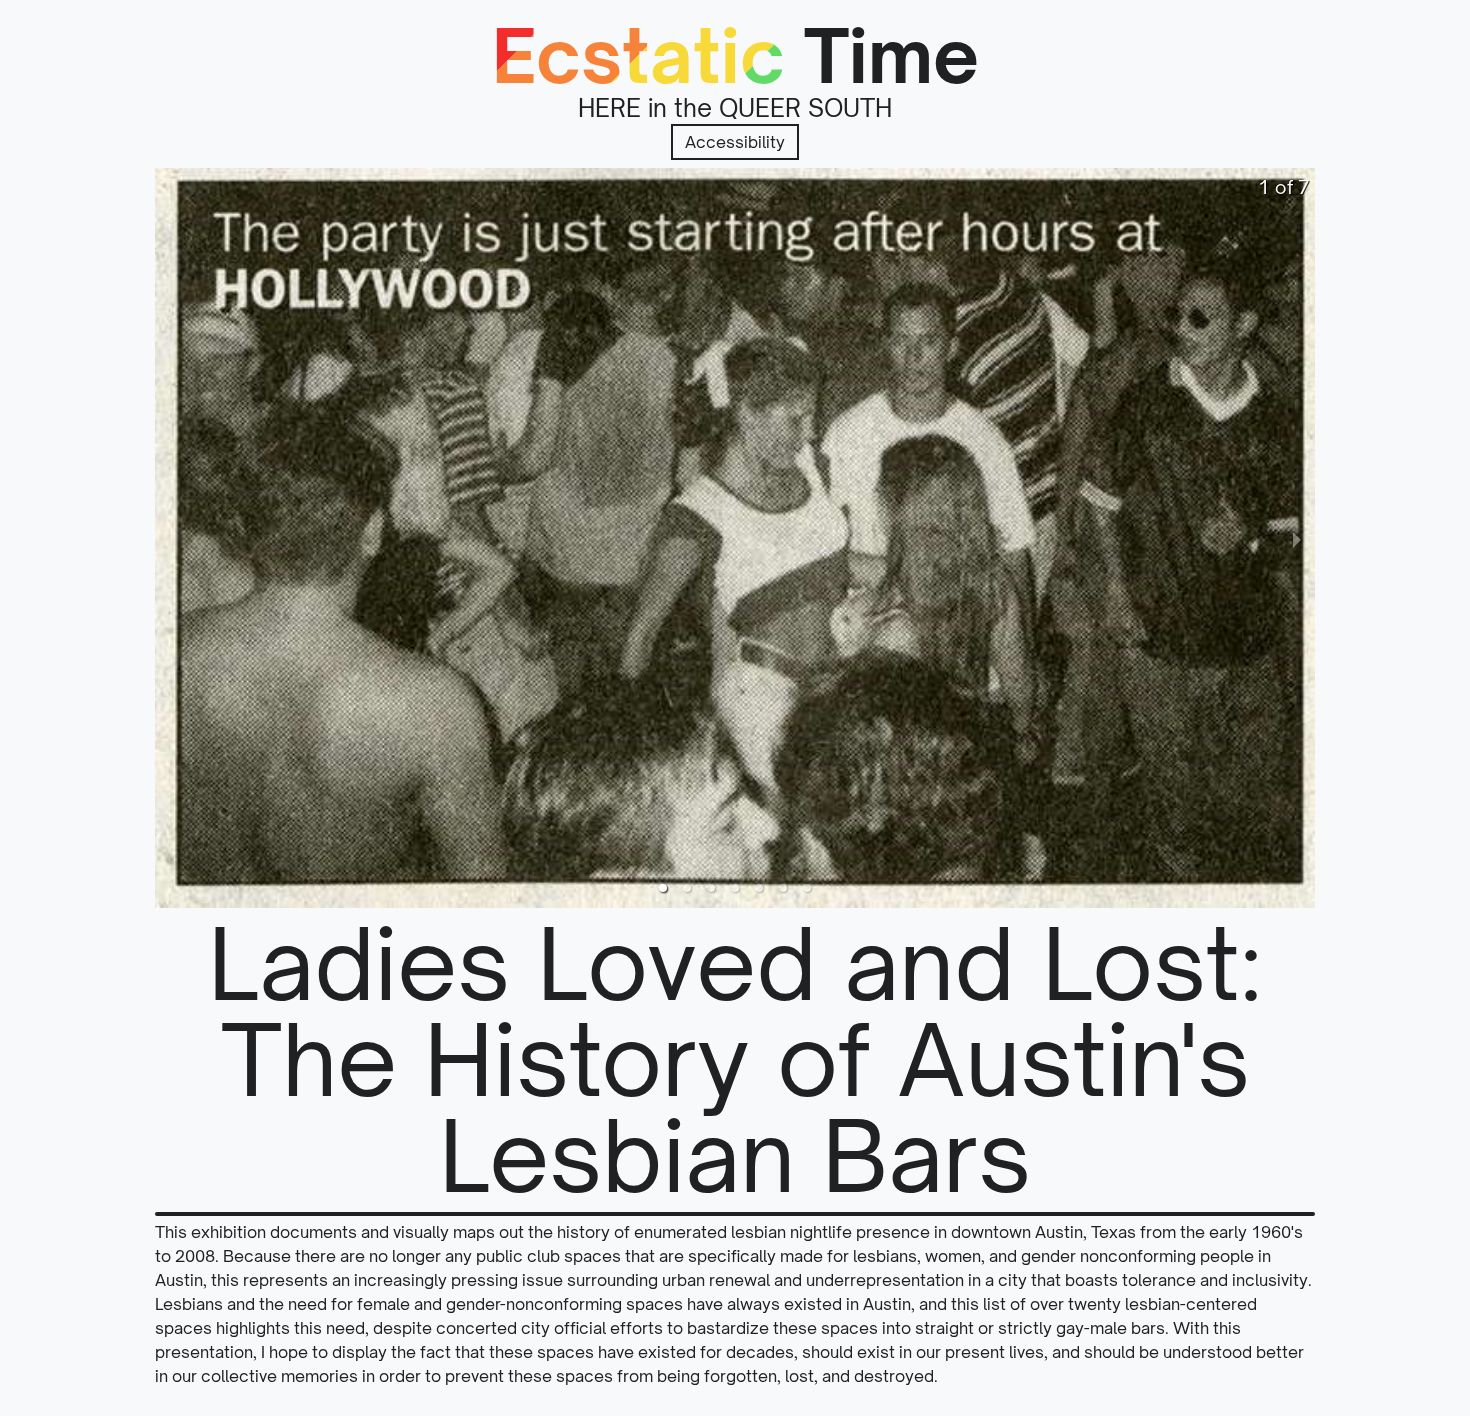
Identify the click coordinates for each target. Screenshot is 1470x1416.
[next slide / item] (1297, 538)
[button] (663, 888)
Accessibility (735, 142)
